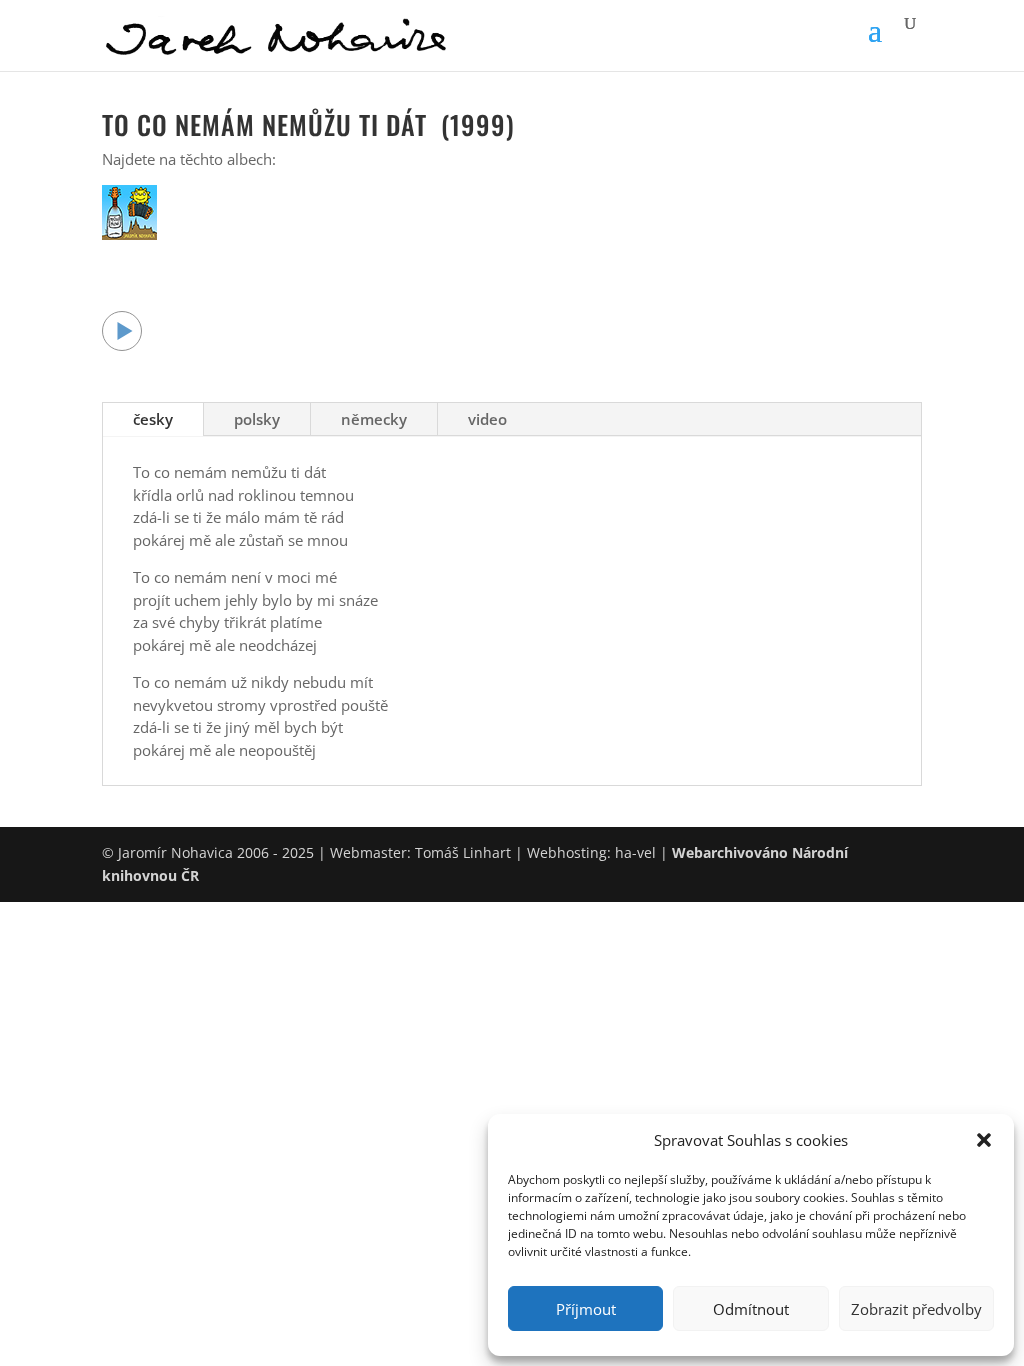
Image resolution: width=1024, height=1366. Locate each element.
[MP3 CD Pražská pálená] (129, 234)
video (487, 419)
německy (374, 419)
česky (153, 419)
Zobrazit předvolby (916, 1309)
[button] (984, 1140)
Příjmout (586, 1309)
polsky (257, 419)
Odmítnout (751, 1309)
